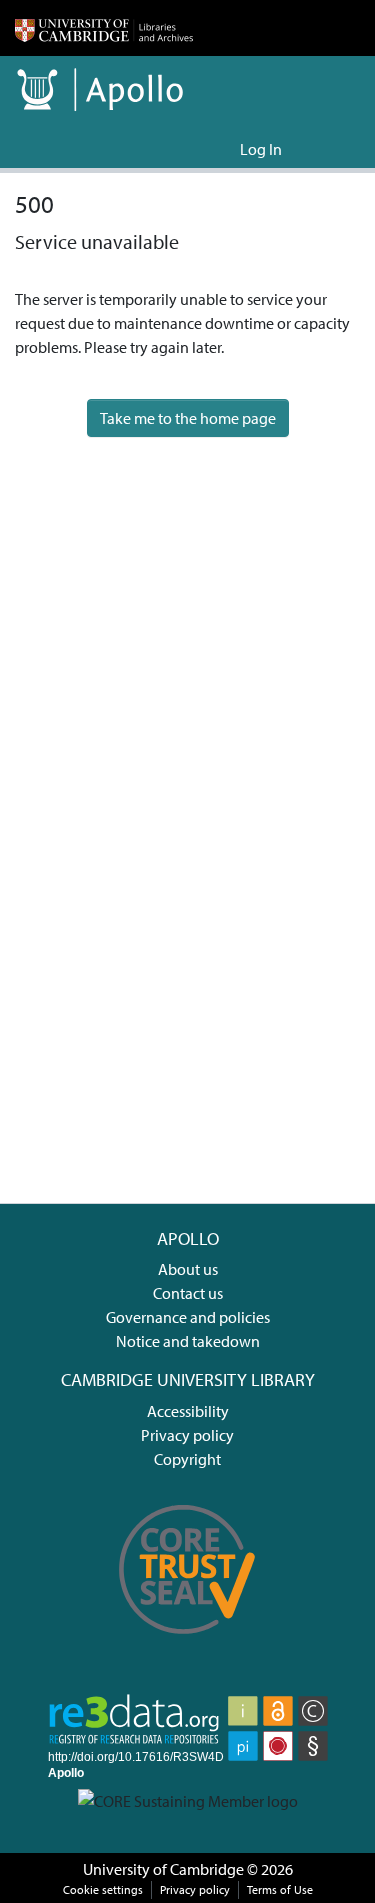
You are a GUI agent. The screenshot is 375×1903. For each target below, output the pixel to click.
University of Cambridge (163, 1869)
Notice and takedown (188, 1341)
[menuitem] (221, 149)
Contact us (188, 1293)
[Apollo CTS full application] (188, 1645)
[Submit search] (192, 149)
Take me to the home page (188, 418)
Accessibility (188, 1411)
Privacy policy (187, 1435)
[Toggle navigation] (332, 149)
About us (188, 1269)
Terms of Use (280, 1889)
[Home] (104, 28)
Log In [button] (262, 149)
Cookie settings (103, 1889)
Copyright (187, 1459)
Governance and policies (188, 1317)
